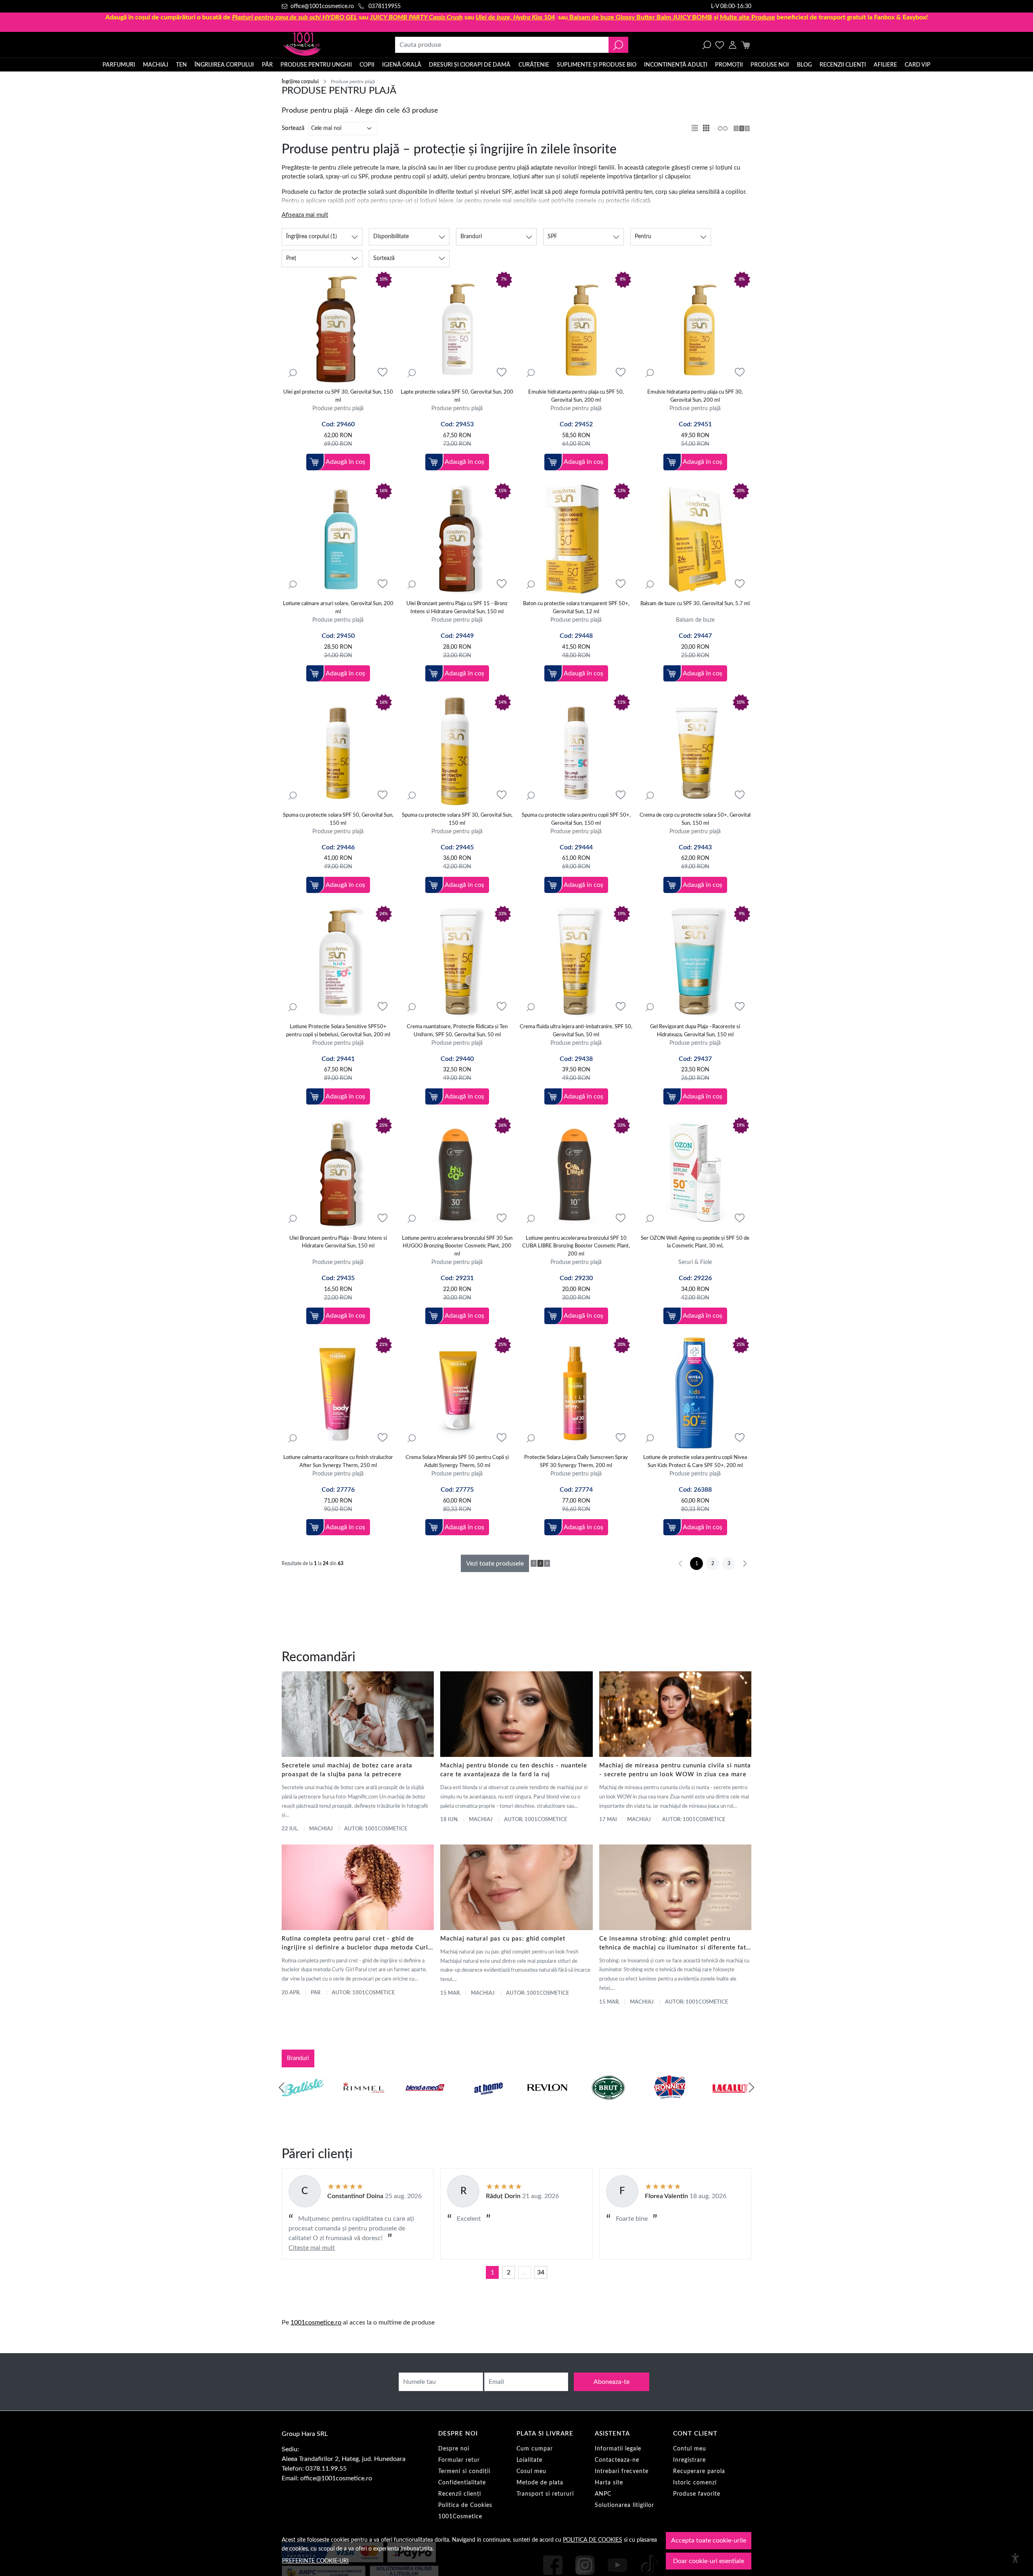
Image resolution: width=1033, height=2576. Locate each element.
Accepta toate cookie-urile (709, 2540)
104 (515, 17)
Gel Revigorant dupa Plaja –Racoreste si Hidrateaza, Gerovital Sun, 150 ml (695, 1031)
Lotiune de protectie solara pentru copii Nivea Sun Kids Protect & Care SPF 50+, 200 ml (695, 1462)
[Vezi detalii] (293, 373)
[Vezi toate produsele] (722, 128)
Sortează (293, 128)
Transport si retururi (545, 2494)
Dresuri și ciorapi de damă (470, 65)
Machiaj (156, 65)
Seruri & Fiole (695, 1262)
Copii (367, 65)
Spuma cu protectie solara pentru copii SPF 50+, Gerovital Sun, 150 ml (576, 819)
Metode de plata (540, 2483)
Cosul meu (531, 2471)
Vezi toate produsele (495, 1564)
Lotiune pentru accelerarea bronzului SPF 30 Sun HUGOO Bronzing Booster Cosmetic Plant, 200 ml (457, 1246)
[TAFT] (364, 2103)
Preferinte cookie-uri (315, 2561)
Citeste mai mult (312, 2248)
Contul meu (690, 2449)
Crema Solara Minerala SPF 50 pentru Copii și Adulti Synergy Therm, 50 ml (457, 1462)
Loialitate (529, 2460)
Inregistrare (689, 2460)
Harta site (609, 2483)
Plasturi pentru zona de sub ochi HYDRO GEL (295, 17)
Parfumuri (119, 65)
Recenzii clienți (843, 65)
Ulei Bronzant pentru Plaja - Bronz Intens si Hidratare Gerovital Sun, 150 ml (338, 1242)
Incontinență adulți (676, 65)
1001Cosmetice (460, 2517)
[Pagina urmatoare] (745, 1564)
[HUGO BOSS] (669, 2103)
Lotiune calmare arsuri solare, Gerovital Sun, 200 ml (338, 608)
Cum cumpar (535, 2449)
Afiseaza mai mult (305, 215)
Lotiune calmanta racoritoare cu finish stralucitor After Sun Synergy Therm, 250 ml (338, 1462)
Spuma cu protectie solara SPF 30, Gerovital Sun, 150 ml (457, 819)
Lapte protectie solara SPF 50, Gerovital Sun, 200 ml (457, 396)
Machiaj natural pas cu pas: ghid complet (503, 1939)
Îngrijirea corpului (224, 65)
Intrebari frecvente (622, 2471)
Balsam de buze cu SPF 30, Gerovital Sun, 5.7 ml (695, 604)
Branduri (298, 2058)
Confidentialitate (462, 2483)
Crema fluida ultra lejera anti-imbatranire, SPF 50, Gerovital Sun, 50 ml (576, 1031)
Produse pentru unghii (316, 65)
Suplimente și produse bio (597, 65)
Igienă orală (402, 65)
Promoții (729, 65)
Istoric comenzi (695, 2483)
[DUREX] (486, 2103)
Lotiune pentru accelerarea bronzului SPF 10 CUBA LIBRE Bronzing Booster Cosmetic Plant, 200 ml (576, 1246)
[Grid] (707, 128)
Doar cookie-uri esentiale (709, 2561)
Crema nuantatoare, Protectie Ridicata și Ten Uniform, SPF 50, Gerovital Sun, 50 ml (457, 1031)
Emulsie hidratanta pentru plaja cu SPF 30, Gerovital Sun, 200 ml (695, 396)
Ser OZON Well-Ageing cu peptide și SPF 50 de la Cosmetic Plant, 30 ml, (695, 1242)
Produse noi (770, 65)
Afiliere (885, 65)
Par (316, 1993)
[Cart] (745, 45)
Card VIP (918, 65)
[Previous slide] (282, 2088)
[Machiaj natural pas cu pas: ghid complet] (516, 1887)
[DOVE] (609, 2103)
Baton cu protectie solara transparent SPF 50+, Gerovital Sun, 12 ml (576, 608)
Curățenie (534, 65)
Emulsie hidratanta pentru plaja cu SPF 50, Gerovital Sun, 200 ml (576, 396)
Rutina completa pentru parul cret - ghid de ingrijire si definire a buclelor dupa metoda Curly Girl (357, 1944)
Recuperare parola (699, 2471)
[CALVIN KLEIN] (731, 2103)
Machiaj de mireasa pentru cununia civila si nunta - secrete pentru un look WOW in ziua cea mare (675, 1770)
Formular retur (459, 2460)
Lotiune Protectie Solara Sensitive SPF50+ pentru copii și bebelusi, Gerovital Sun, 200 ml (338, 1031)
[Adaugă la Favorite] (383, 372)
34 (541, 2272)
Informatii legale (618, 2449)
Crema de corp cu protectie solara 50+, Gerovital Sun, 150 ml (695, 819)
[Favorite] (720, 45)
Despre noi (454, 2449)
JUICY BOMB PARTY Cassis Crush (416, 17)
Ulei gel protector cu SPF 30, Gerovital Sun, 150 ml (338, 396)
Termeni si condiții (464, 2471)
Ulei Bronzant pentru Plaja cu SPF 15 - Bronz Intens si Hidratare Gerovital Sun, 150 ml (457, 608)
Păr (267, 65)
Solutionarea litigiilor (624, 2505)
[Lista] (696, 128)
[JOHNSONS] (425, 2103)
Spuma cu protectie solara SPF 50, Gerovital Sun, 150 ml (338, 819)
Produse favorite (697, 2494)
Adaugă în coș (345, 462)
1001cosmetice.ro (316, 2322)
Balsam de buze (695, 620)
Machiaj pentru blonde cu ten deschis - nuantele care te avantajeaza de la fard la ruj (514, 1770)
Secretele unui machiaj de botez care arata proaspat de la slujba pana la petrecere (347, 1770)
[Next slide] (751, 2088)
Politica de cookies (593, 2540)
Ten (181, 65)
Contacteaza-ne (617, 2460)
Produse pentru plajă (338, 408)
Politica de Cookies (465, 2505)
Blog (804, 65)
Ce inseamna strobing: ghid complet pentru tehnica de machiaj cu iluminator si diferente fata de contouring (674, 1944)
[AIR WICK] (303, 2103)
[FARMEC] (547, 2103)
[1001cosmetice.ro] (325, 45)
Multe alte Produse (748, 17)
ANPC (603, 2494)
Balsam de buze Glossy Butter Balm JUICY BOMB (641, 17)
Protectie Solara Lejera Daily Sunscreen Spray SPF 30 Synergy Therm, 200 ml (576, 1462)
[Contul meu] (733, 45)
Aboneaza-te (612, 2382)
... (525, 2272)
